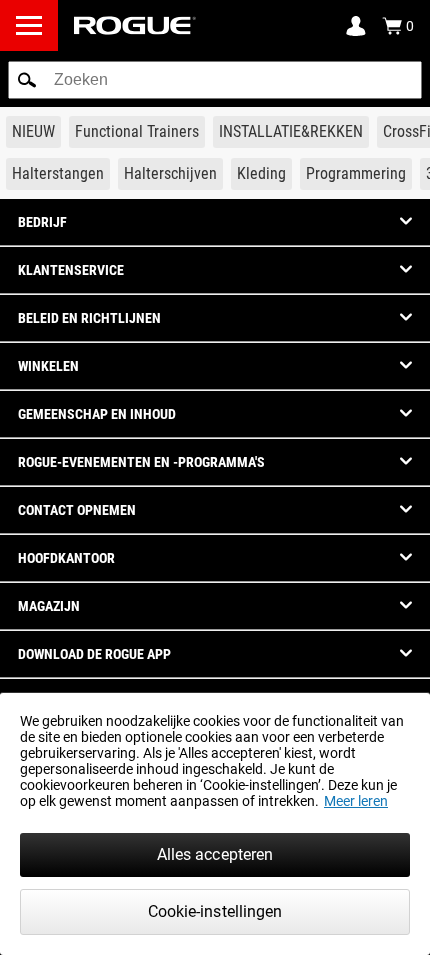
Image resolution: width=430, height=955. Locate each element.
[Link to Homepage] (135, 25)
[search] (215, 80)
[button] (27, 80)
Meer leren (356, 801)
